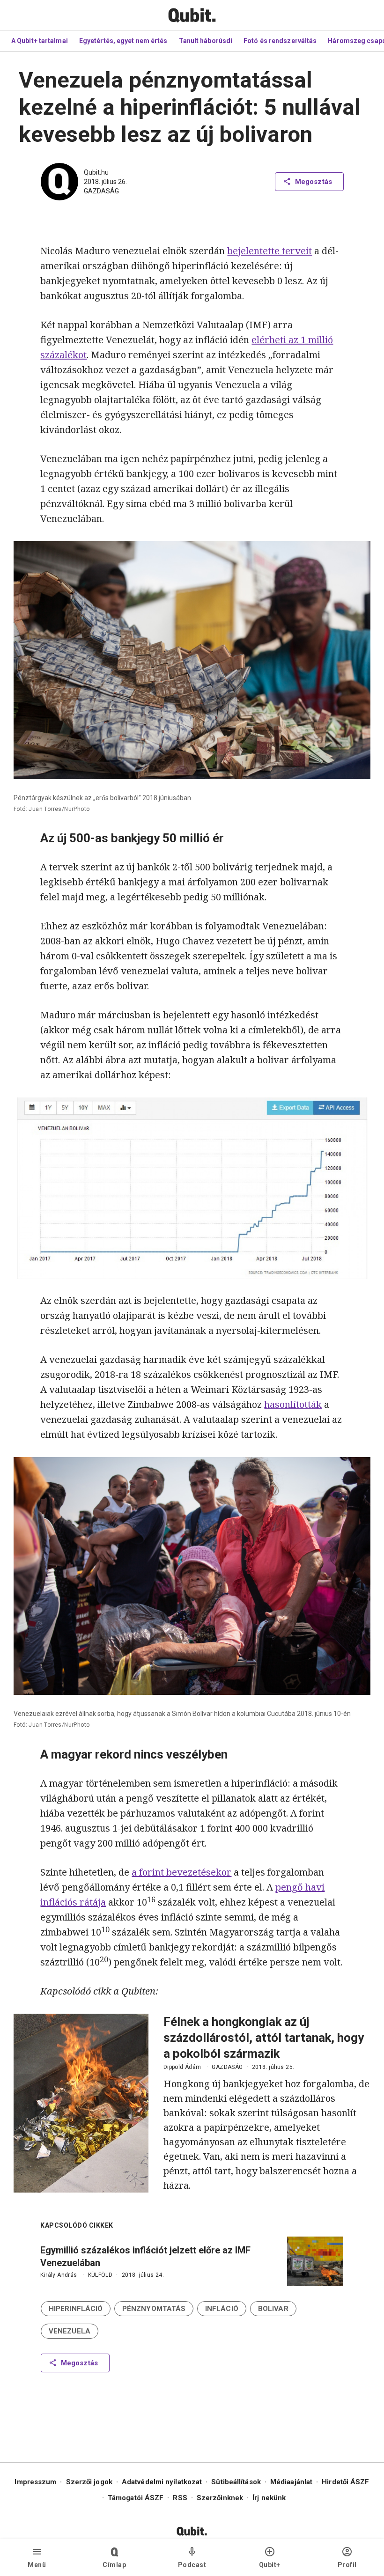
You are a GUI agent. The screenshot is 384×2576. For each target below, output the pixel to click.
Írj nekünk (269, 2498)
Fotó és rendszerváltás (280, 41)
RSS (180, 2498)
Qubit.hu (96, 172)
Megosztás (314, 182)
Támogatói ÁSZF (136, 2498)
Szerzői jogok (89, 2482)
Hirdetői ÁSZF (345, 2482)
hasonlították (293, 1404)
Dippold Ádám (182, 2067)
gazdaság (101, 191)
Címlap (114, 2565)
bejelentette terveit (270, 251)
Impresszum (35, 2482)
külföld (100, 2275)
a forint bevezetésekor (181, 1872)
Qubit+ (270, 2565)
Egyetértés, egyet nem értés (123, 41)
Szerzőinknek (220, 2498)
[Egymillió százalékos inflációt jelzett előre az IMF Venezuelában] (315, 2261)
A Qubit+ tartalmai (40, 41)
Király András (59, 2275)
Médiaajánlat (291, 2482)
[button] (76, 2309)
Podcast (192, 2565)
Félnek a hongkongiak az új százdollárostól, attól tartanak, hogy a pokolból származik (264, 2038)
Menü (37, 2565)
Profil (347, 2565)
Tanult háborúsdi (206, 41)
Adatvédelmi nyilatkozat (162, 2482)
